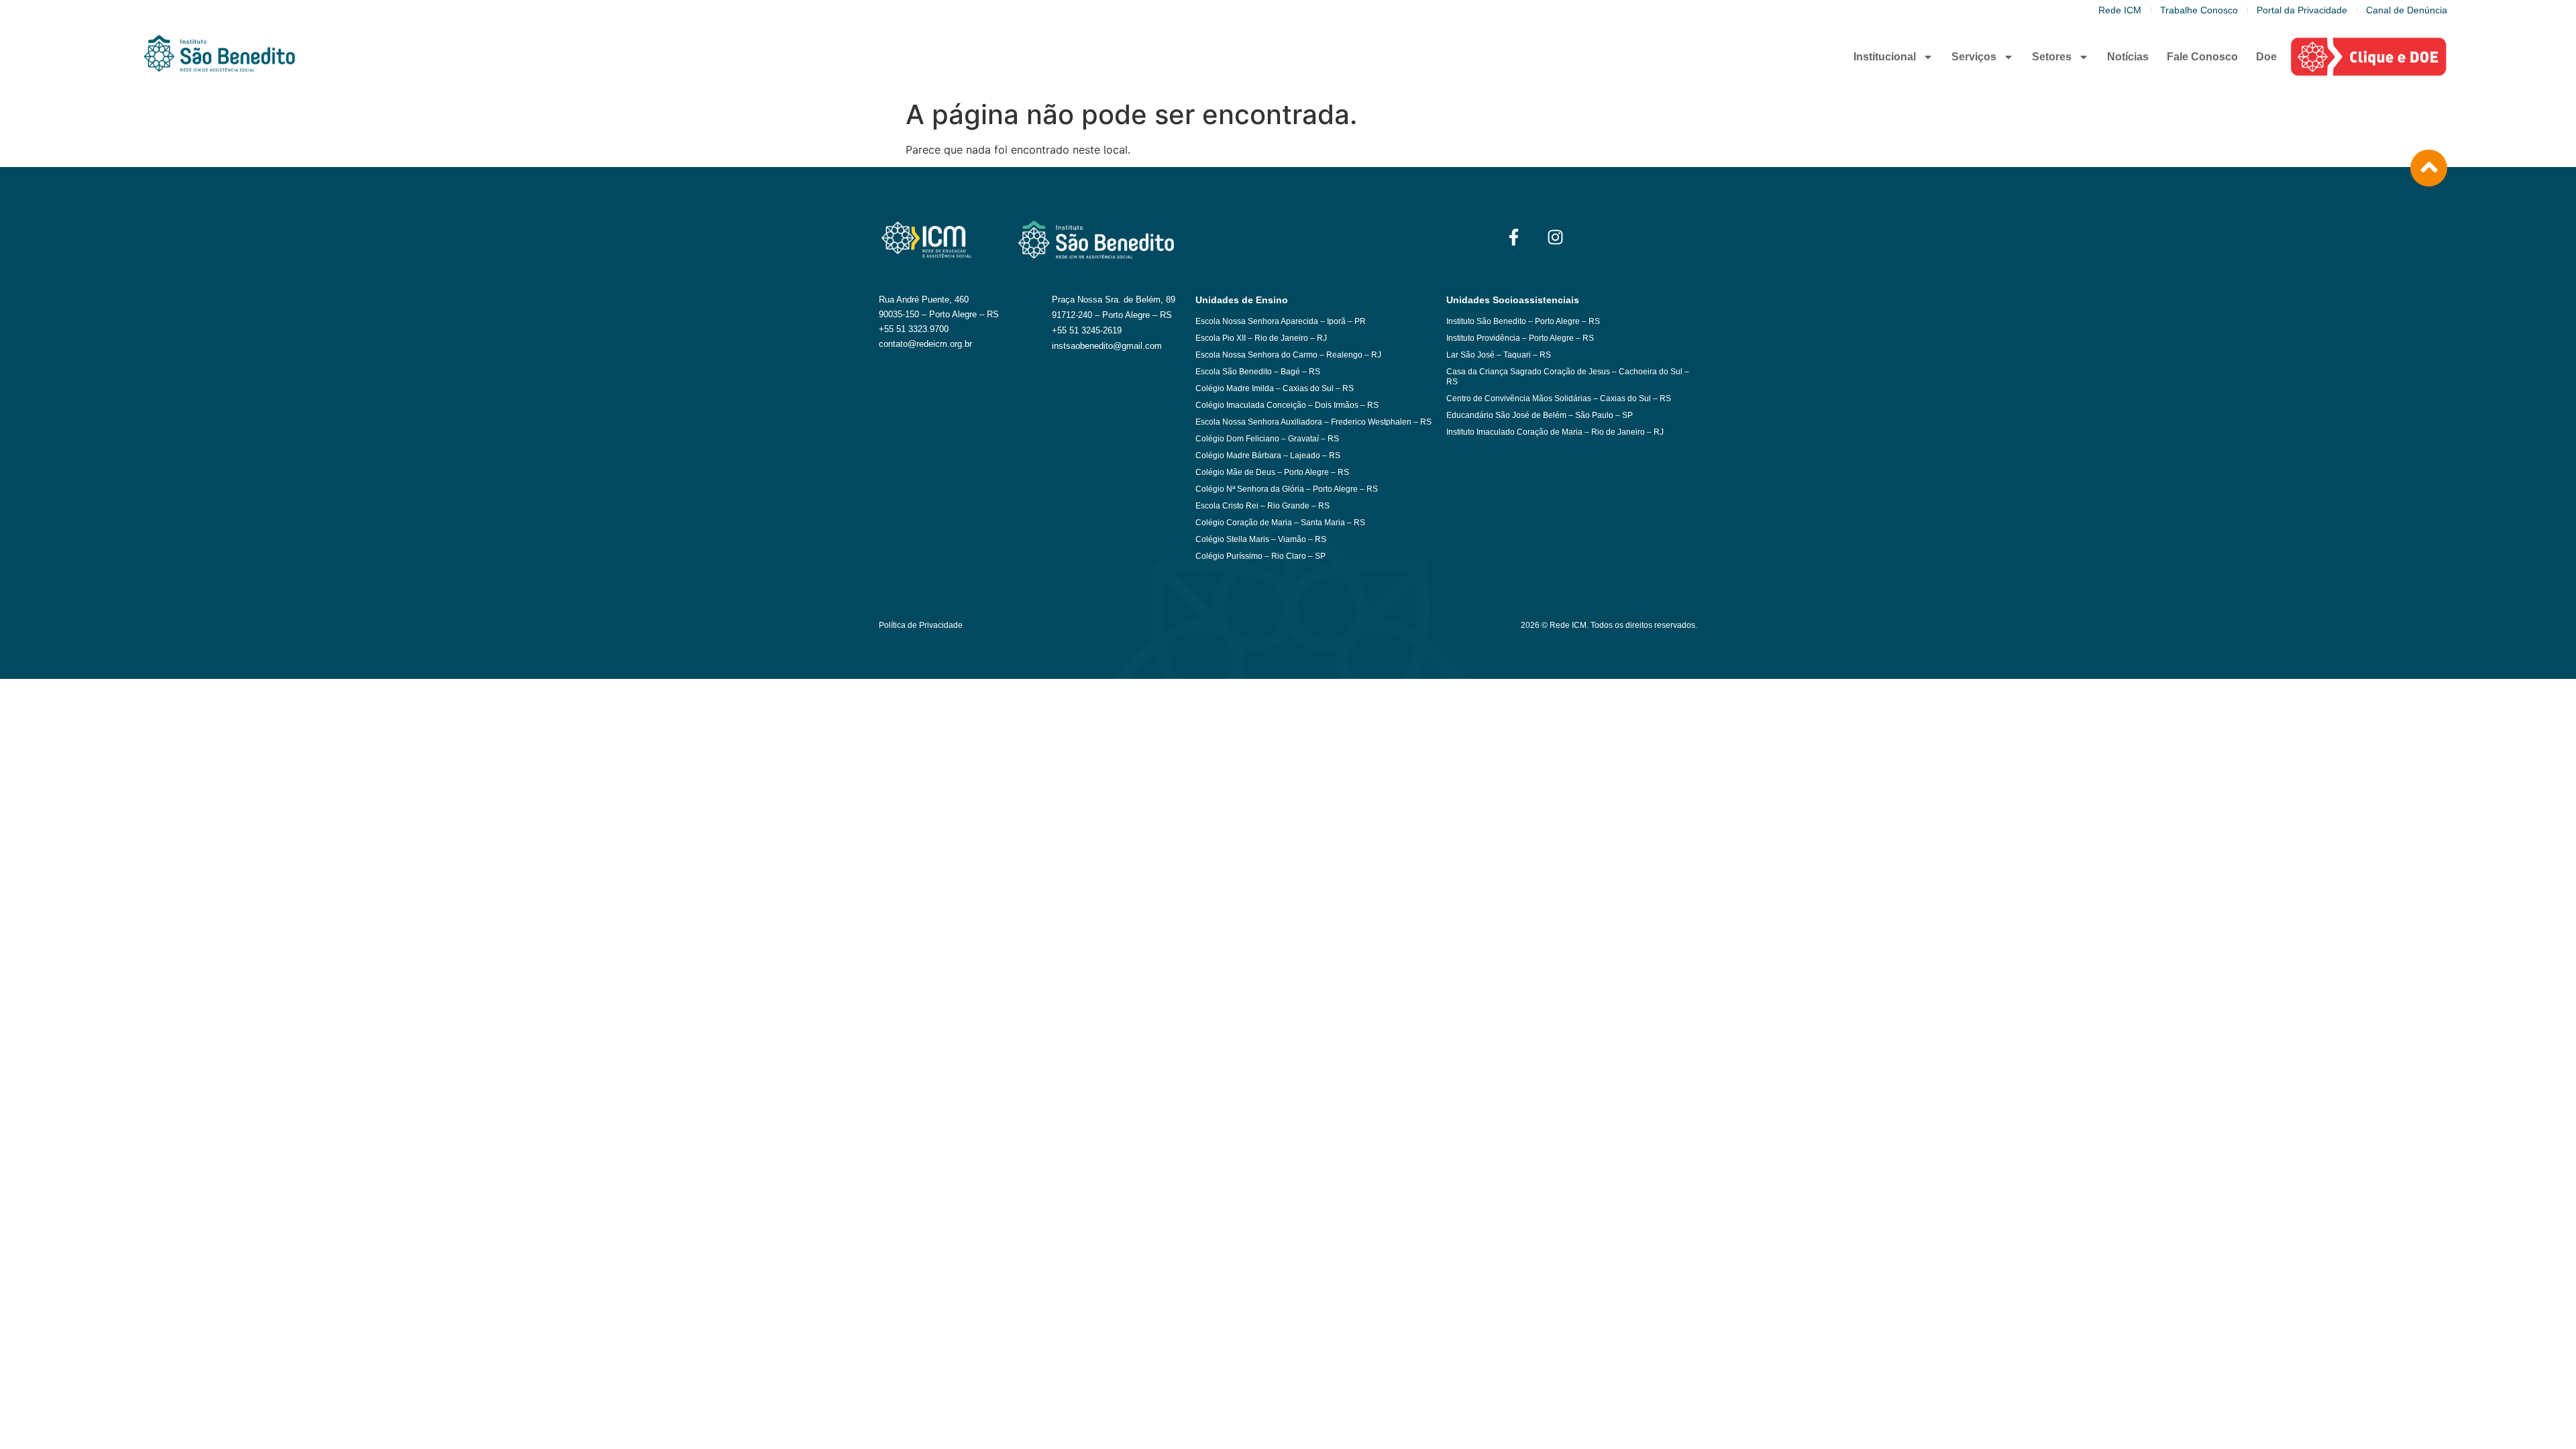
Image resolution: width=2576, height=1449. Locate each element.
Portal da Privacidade (2302, 10)
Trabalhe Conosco (2199, 10)
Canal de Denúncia (2407, 10)
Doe (2266, 57)
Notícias (2128, 57)
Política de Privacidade (921, 625)
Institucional (1885, 57)
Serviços (1974, 57)
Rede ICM (2120, 10)
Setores (2052, 57)
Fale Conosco (2202, 57)
